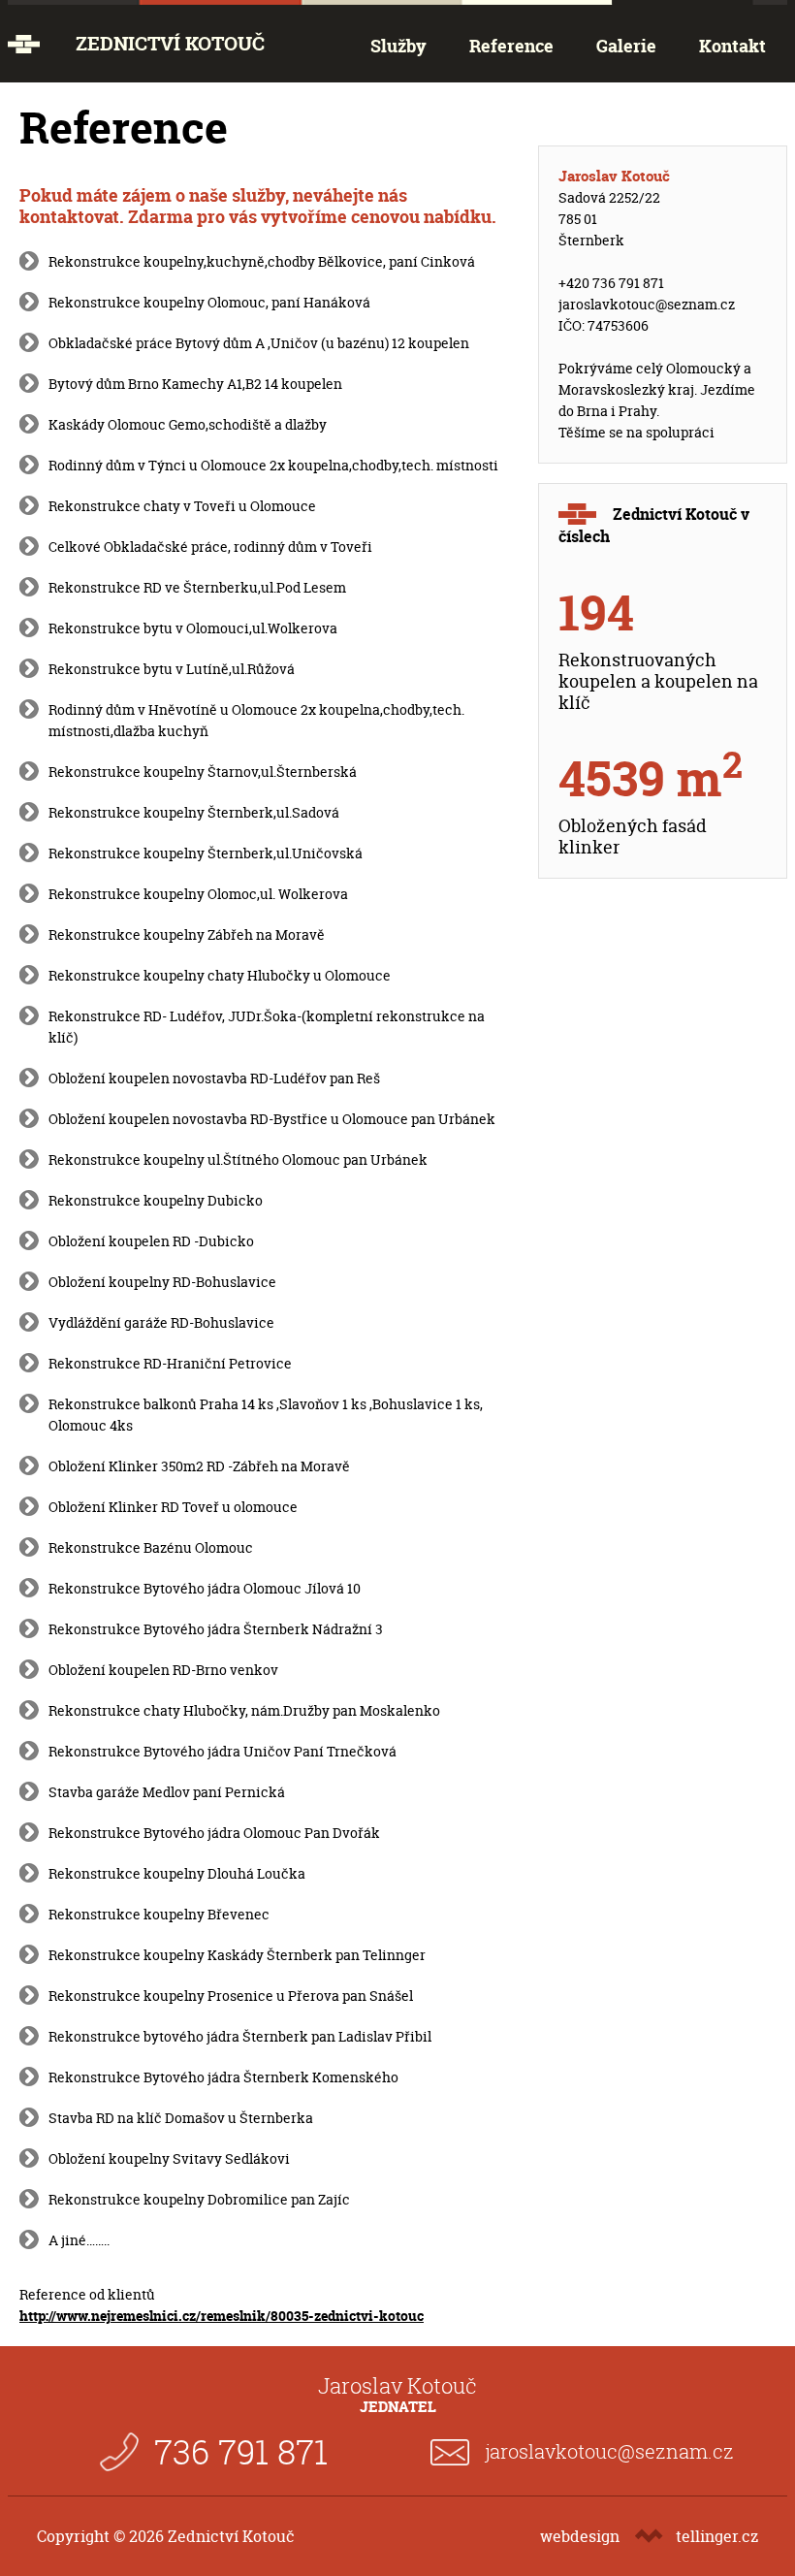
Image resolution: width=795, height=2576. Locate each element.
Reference (511, 46)
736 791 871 (241, 2451)
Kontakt (732, 46)
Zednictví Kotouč (170, 44)
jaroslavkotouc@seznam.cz (647, 304)
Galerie (626, 46)
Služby (398, 46)
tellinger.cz (717, 2536)
